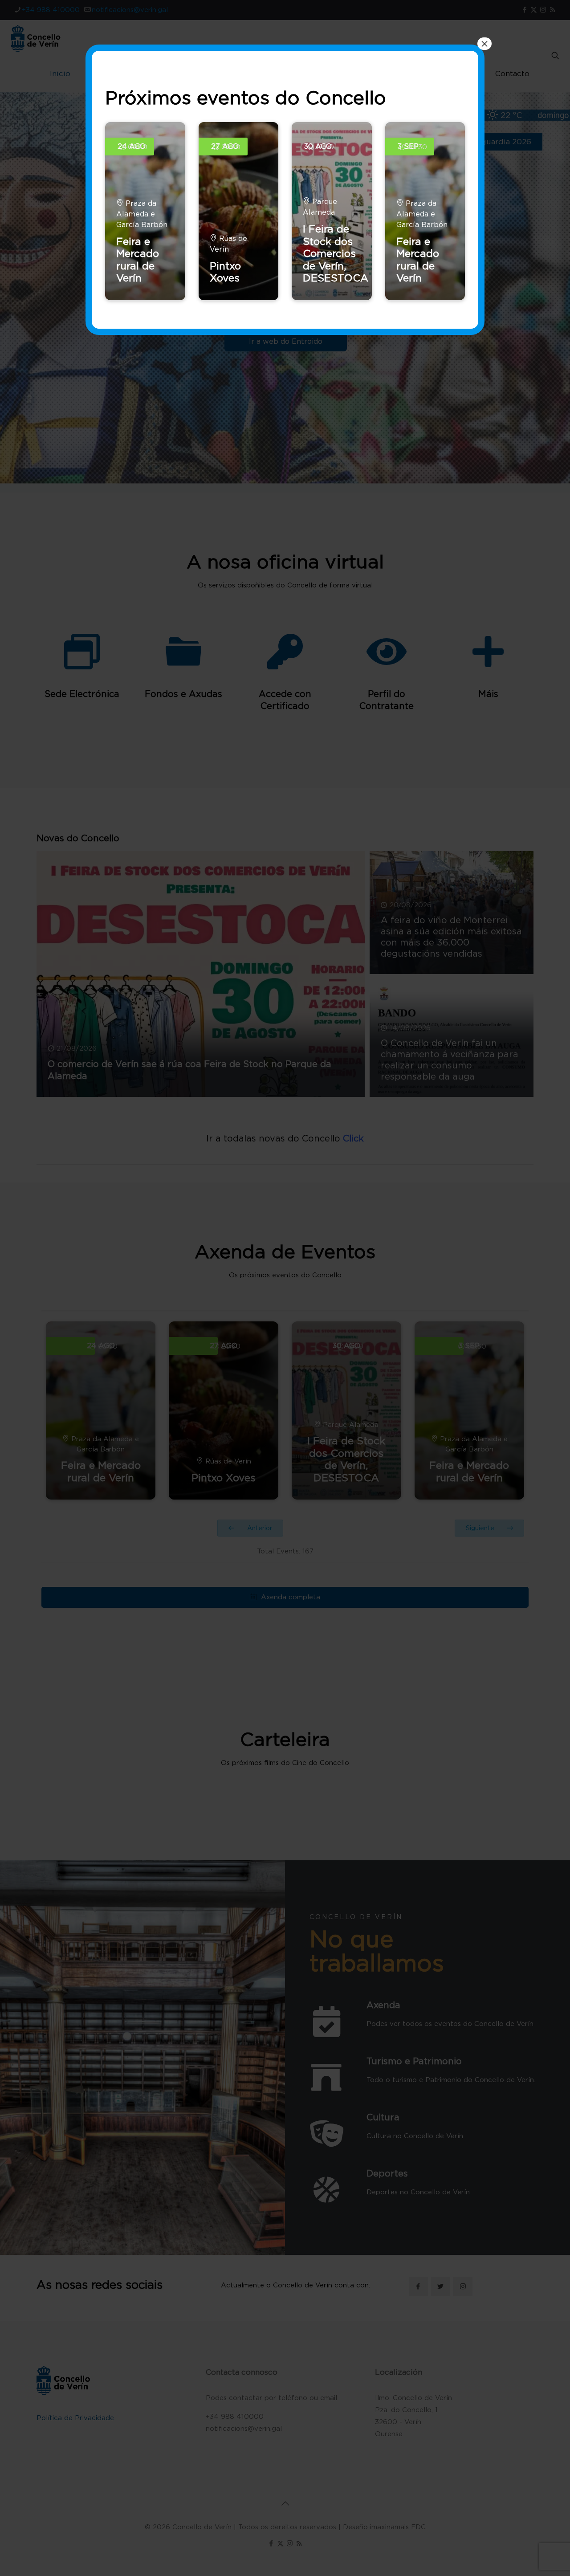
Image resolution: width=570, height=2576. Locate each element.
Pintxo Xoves (225, 272)
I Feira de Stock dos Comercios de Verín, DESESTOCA (336, 253)
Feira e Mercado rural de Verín (138, 260)
